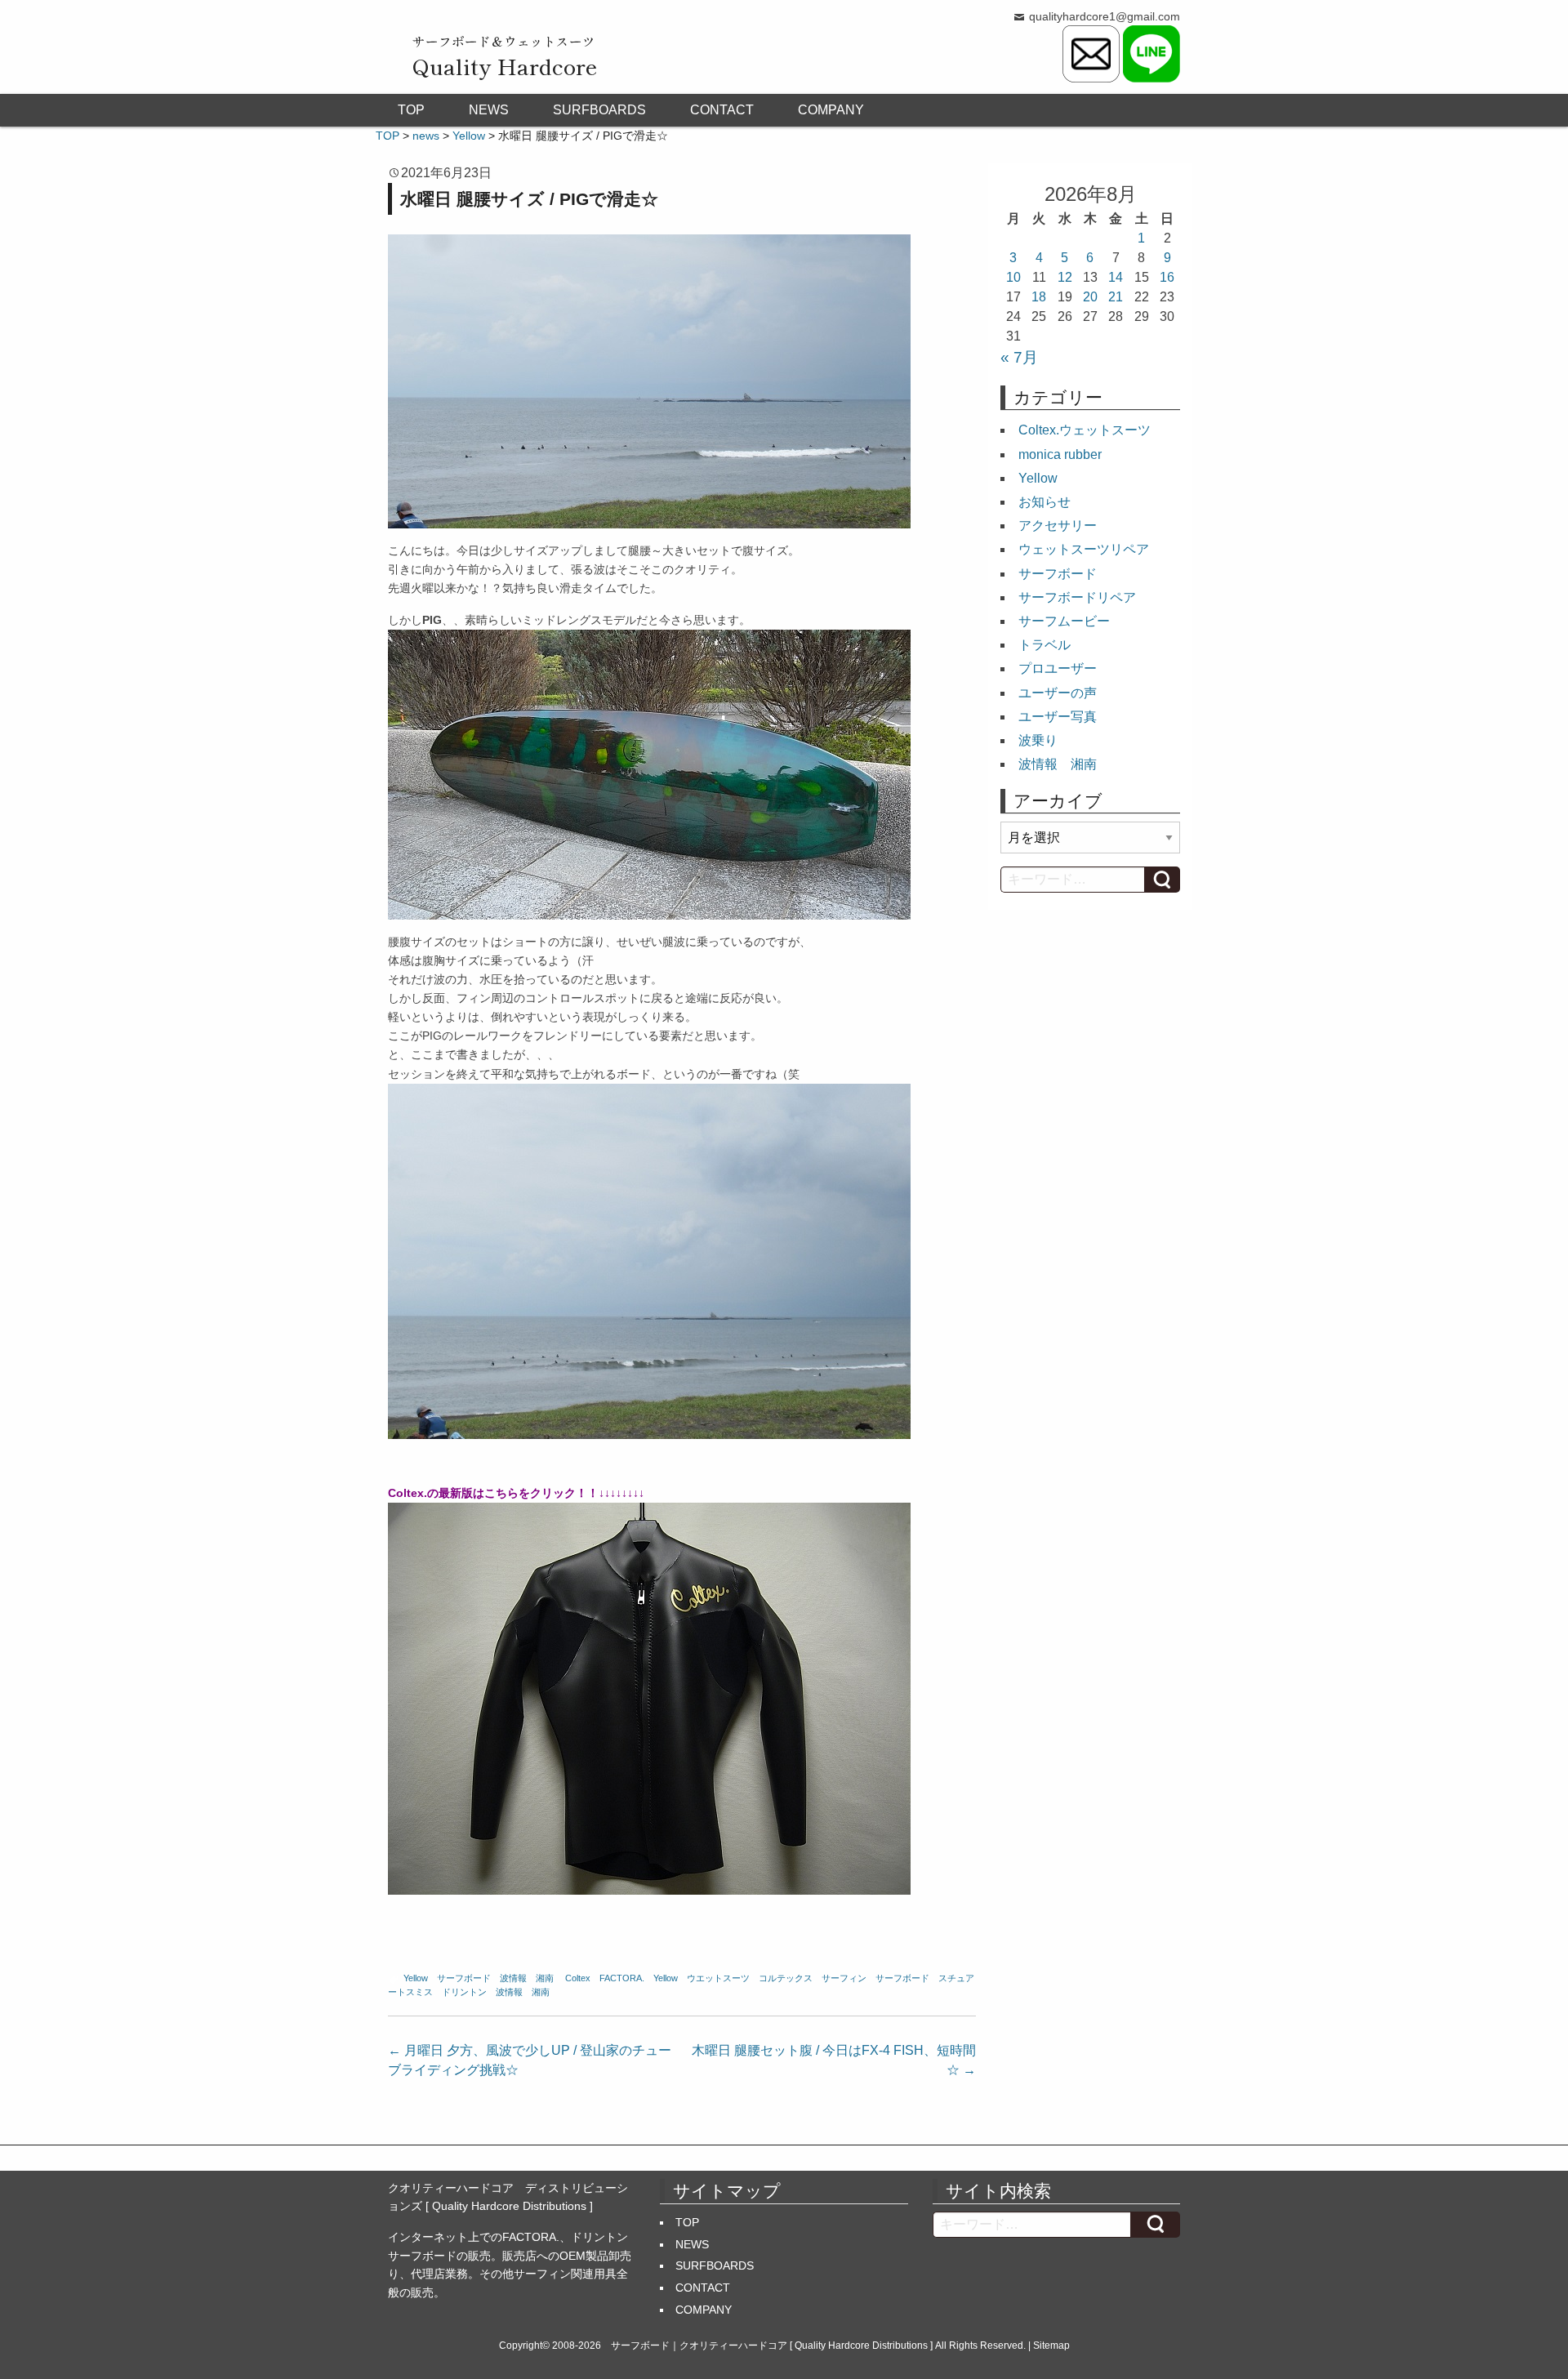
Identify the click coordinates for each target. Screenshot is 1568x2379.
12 (1065, 277)
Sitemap (1051, 2346)
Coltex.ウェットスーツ (1085, 430)
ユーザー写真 (1058, 717)
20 (1090, 297)
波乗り (1038, 740)
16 (1167, 277)
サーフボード (464, 1978)
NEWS (489, 110)
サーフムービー (1064, 621)
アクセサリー (1058, 526)
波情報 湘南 (527, 1978)
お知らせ (1045, 502)
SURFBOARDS (599, 110)
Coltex (578, 1978)
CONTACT (722, 110)
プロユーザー (1058, 668)
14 (1116, 277)
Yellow (416, 1978)
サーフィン (844, 1978)
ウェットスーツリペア (1084, 549)
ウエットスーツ (718, 1978)
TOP (411, 110)
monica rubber (1060, 454)
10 (1013, 277)
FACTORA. (622, 1978)
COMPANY (831, 110)
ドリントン (464, 1992)
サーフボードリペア (1077, 597)
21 (1116, 297)
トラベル (1045, 645)
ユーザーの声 (1058, 693)
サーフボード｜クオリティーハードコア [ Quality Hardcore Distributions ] (772, 2346)
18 (1039, 297)
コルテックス (786, 1978)
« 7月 (1019, 357)
